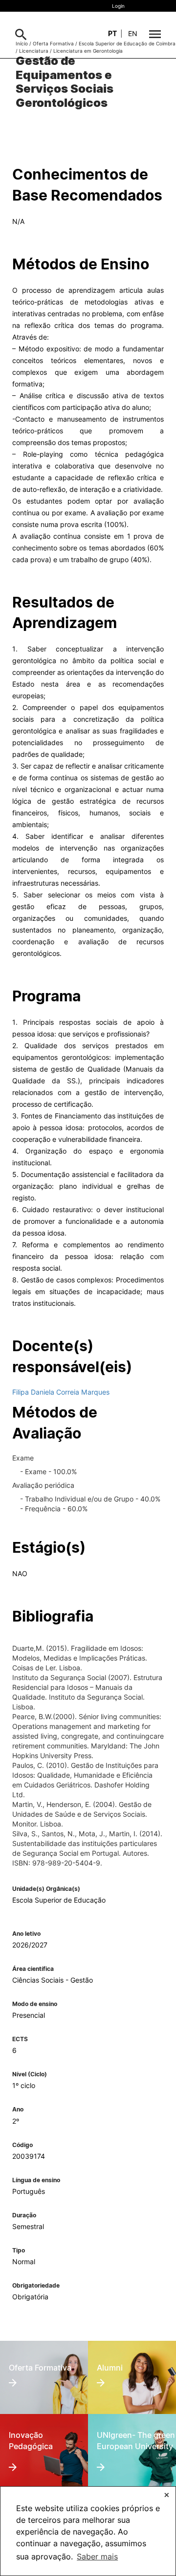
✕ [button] (167, 2495)
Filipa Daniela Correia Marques (61, 1392)
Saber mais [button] (97, 2556)
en (133, 33)
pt (112, 33)
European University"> (132, 2433)
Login (118, 6)
